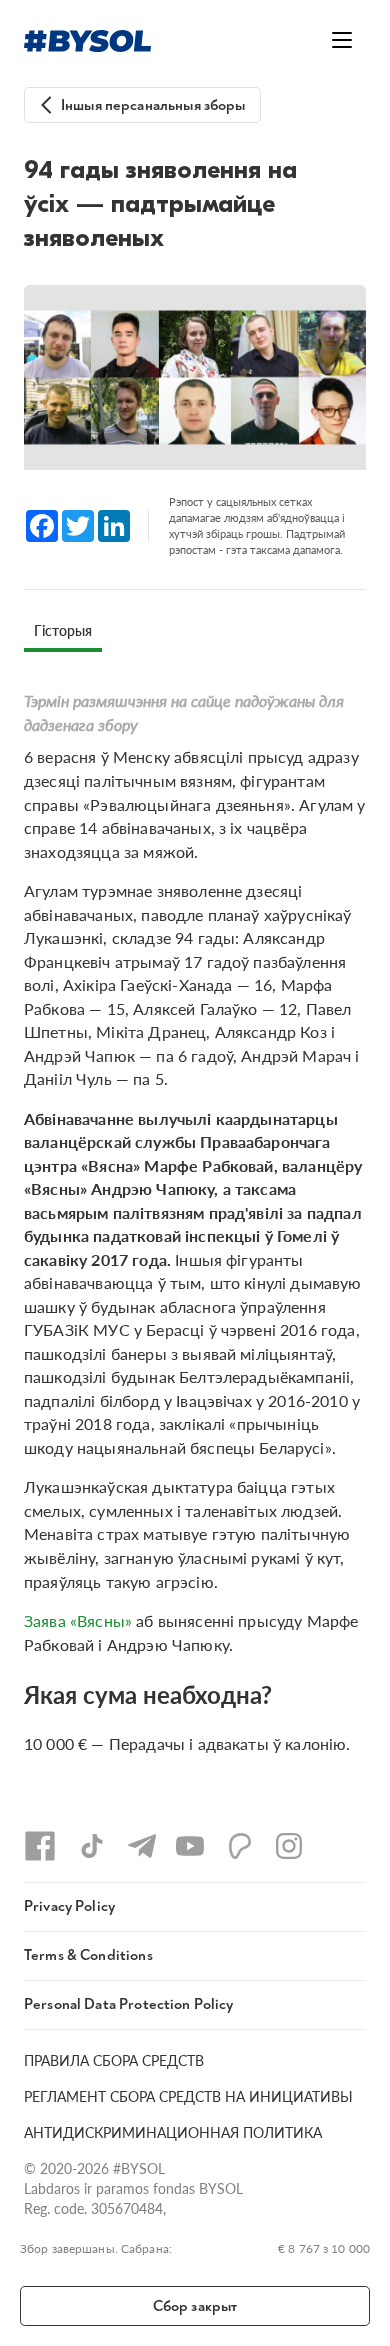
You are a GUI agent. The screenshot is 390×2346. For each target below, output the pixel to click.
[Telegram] (142, 1846)
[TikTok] (92, 1846)
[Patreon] (240, 1846)
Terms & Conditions (88, 1955)
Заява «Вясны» (78, 1620)
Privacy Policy (69, 1906)
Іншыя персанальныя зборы (153, 105)
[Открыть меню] (342, 40)
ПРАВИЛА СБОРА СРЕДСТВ (114, 2060)
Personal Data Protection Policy (129, 2004)
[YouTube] (190, 1846)
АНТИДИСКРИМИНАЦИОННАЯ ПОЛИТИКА (173, 2132)
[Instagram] (289, 1846)
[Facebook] (40, 1846)
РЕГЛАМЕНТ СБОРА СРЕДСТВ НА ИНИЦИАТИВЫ (188, 2096)
